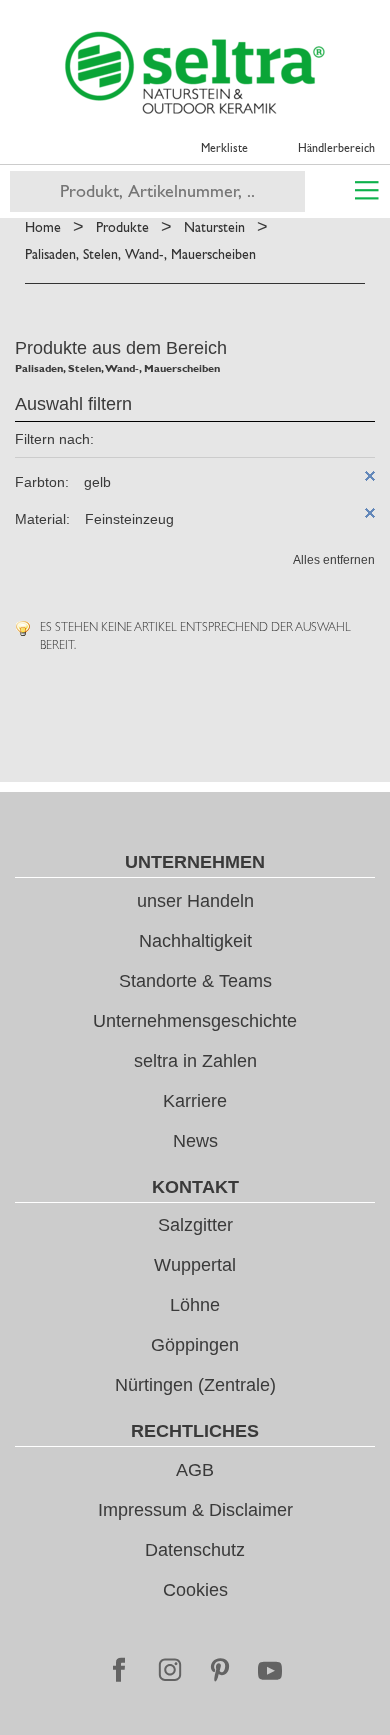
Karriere (195, 1101)
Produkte (122, 227)
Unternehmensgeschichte (195, 1021)
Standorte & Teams (195, 981)
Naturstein (214, 227)
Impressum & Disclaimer (195, 1510)
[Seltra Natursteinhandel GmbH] (195, 73)
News (195, 1141)
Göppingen (195, 1345)
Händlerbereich (336, 148)
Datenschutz (195, 1550)
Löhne (195, 1305)
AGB (195, 1470)
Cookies (195, 1590)
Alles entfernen (334, 560)
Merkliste (224, 148)
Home (43, 227)
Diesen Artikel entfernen (370, 476)
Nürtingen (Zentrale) (195, 1385)
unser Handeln (195, 901)
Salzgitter (195, 1225)
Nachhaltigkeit (195, 941)
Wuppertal (195, 1265)
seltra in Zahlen (195, 1061)
